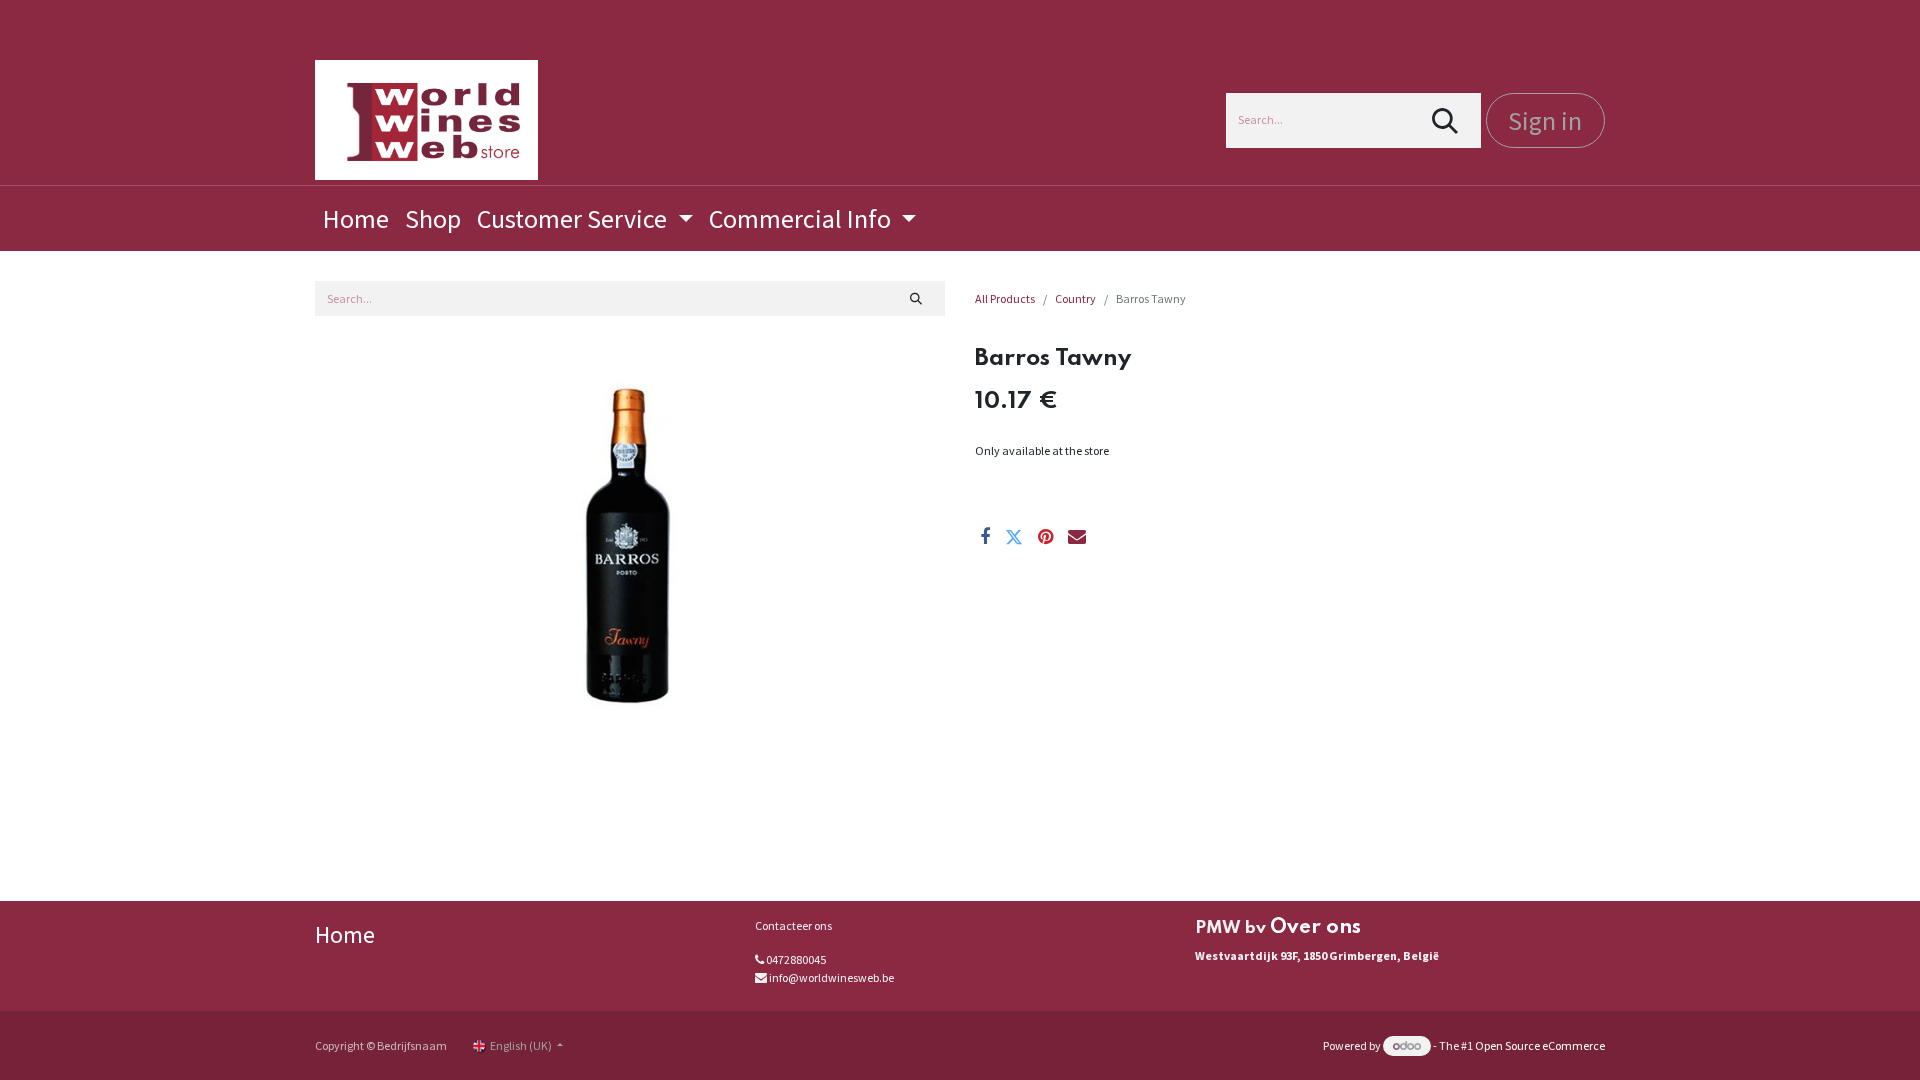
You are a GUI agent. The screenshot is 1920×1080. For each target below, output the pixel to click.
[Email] (1077, 537)
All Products (1005, 298)
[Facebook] (985, 537)
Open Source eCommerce (1540, 1045)
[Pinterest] (1045, 537)
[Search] (1445, 120)
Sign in (1545, 120)
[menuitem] (356, 218)
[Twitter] (1014, 537)
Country (1075, 298)
